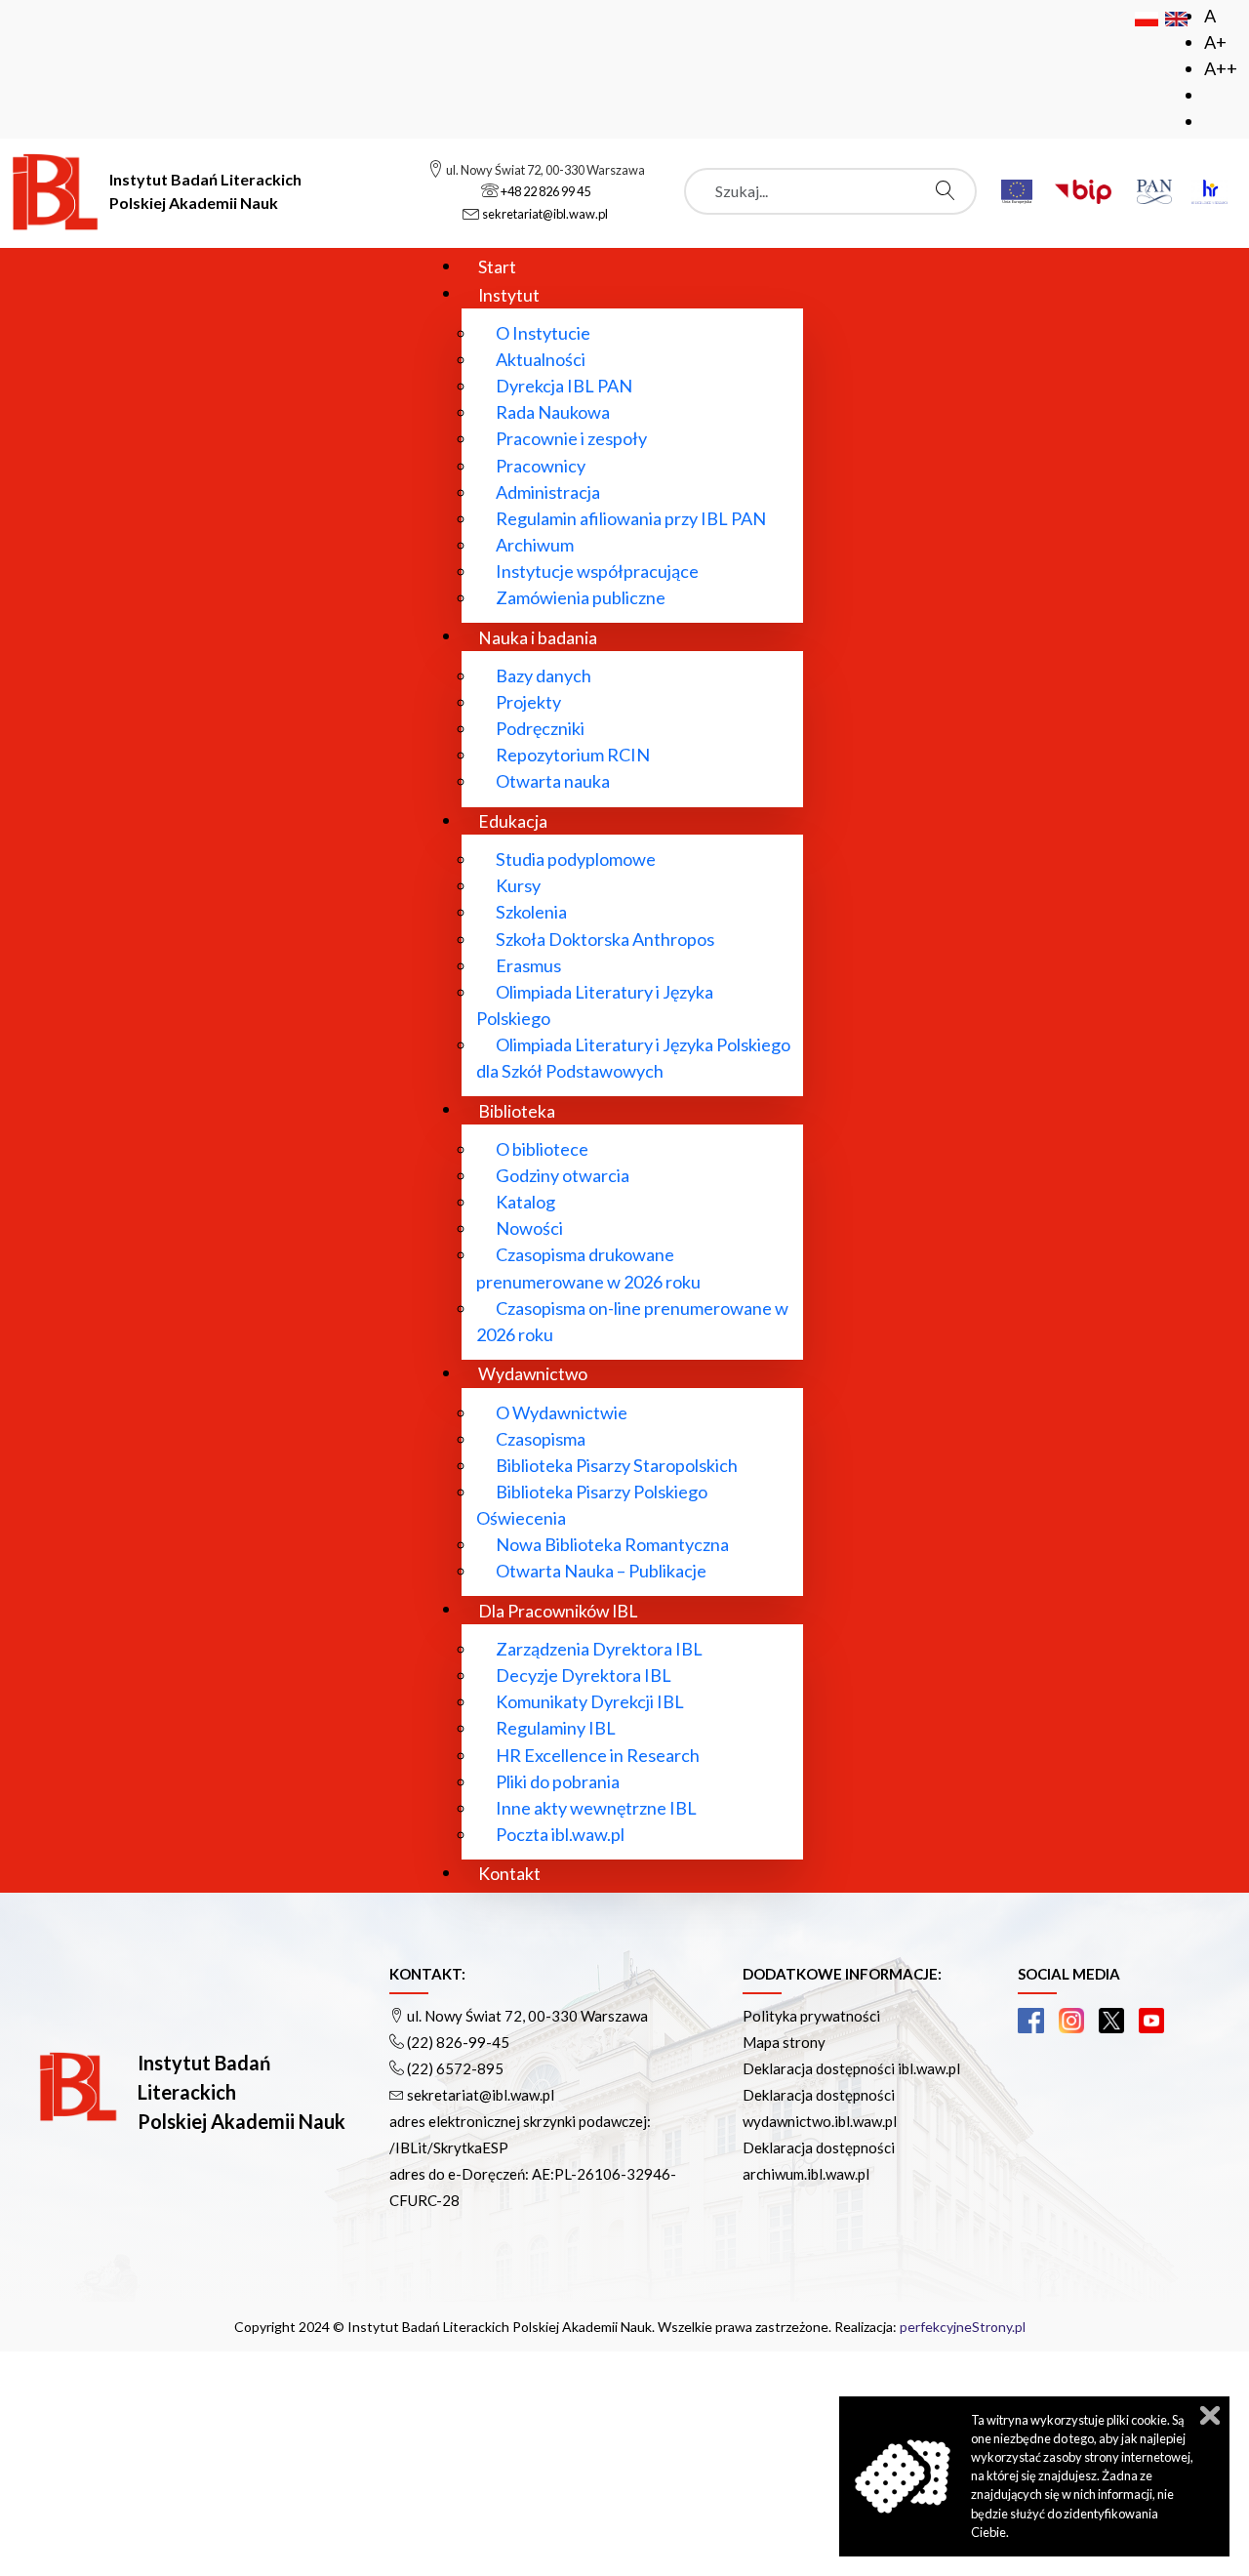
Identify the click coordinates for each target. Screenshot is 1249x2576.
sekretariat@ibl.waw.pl (481, 2095)
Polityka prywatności (811, 2016)
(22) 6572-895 (455, 2068)
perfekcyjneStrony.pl (963, 2327)
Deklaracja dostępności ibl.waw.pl (851, 2068)
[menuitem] (497, 266)
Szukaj (950, 190)
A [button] (1210, 16)
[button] (1030, 2021)
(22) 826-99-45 (458, 2042)
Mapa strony (784, 2042)
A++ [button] (1221, 68)
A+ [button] (1215, 42)
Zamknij (1210, 2415)
